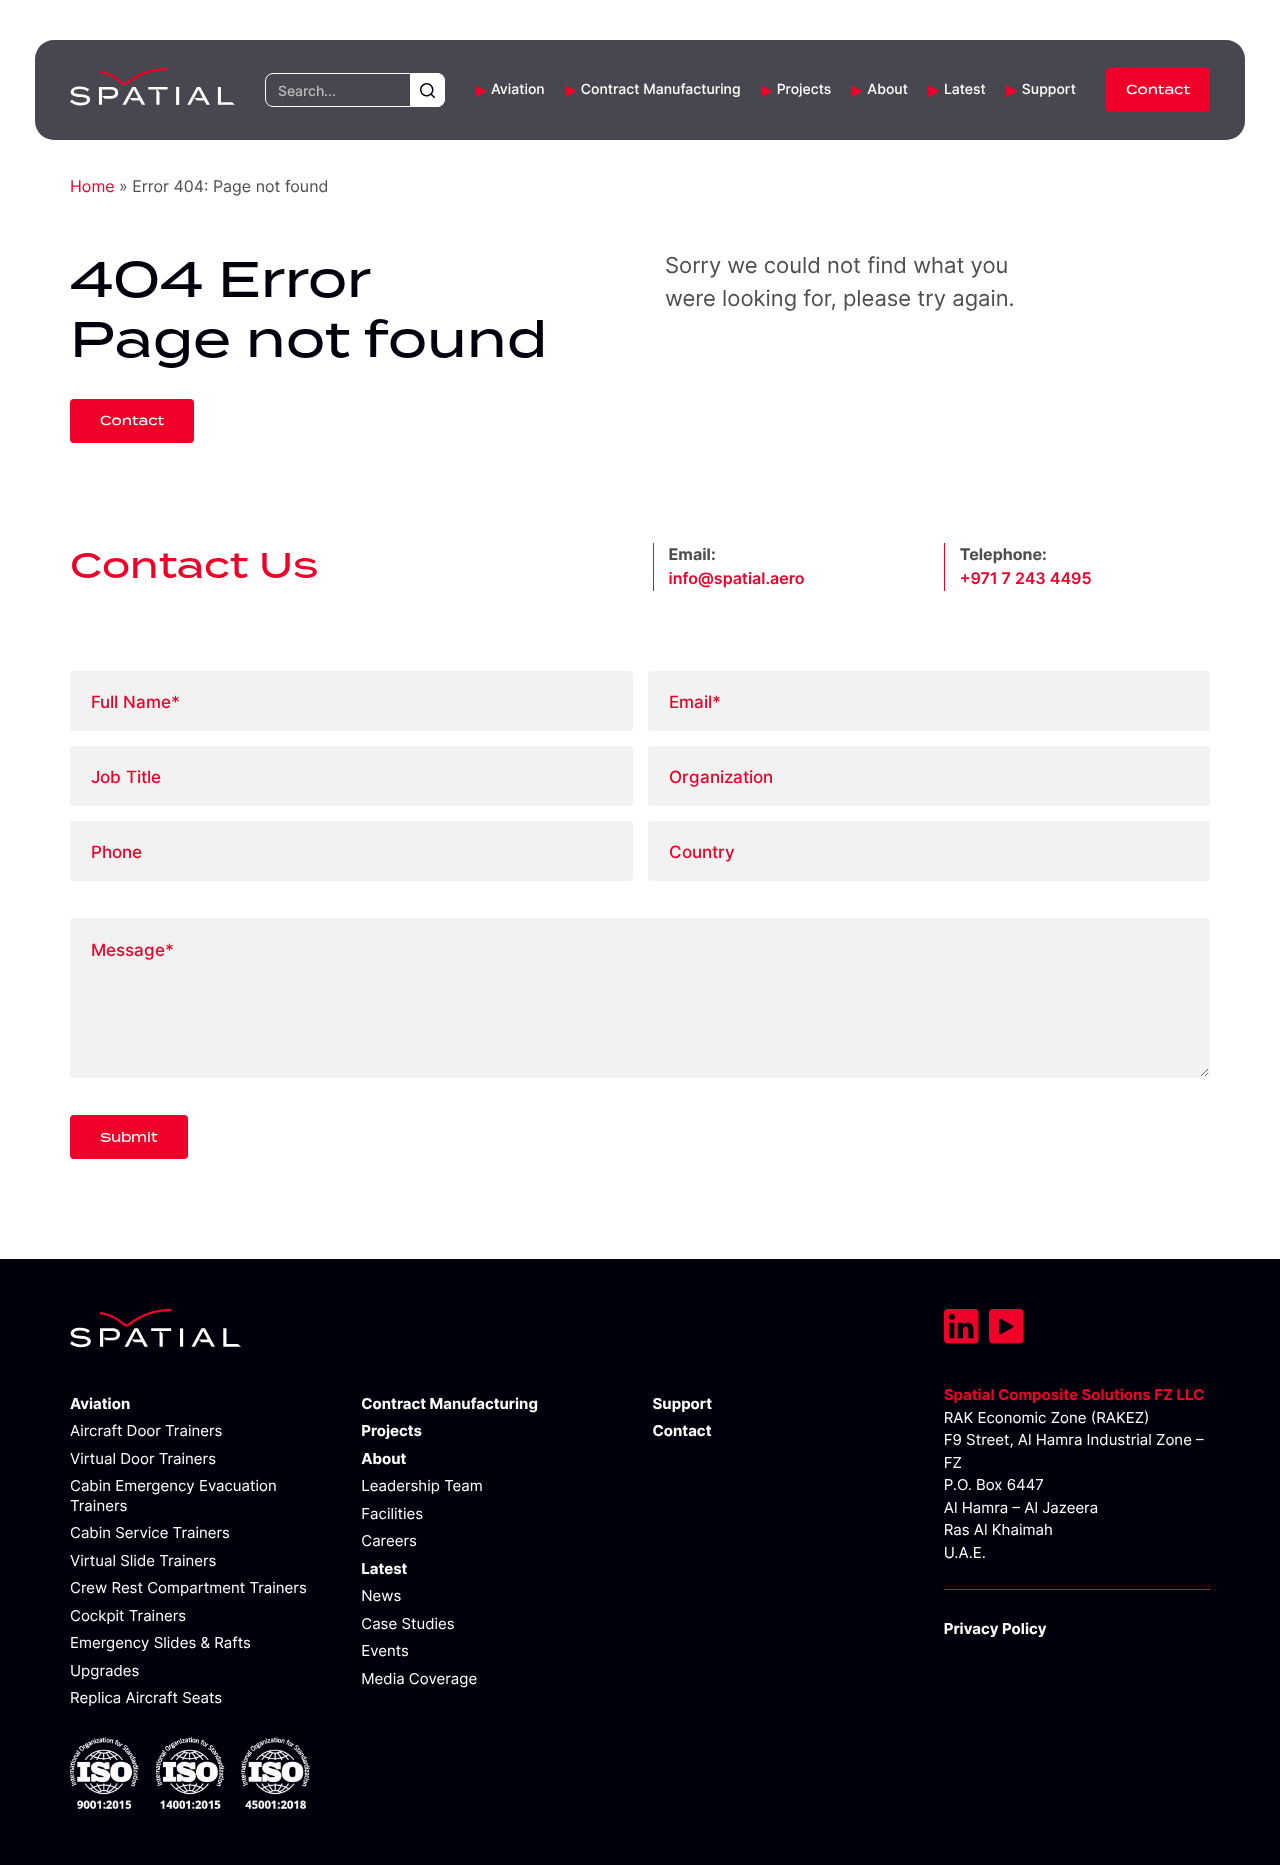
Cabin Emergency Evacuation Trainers (173, 1495)
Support (1049, 90)
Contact (1158, 90)
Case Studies (407, 1623)
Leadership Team (422, 1485)
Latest (965, 90)
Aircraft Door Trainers (146, 1430)
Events (385, 1650)
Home (92, 187)
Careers (389, 1540)
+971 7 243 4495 (1026, 579)
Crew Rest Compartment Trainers (188, 1587)
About (887, 90)
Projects (804, 90)
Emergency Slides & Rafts (160, 1642)
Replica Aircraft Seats (146, 1697)
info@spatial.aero (737, 579)
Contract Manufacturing (661, 90)
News (381, 1595)
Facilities (392, 1513)
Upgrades (104, 1670)
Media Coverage (419, 1678)
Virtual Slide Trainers (143, 1560)
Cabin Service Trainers (150, 1532)
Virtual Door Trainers (143, 1458)
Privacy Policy (995, 1628)
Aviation (518, 90)
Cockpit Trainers (128, 1615)
